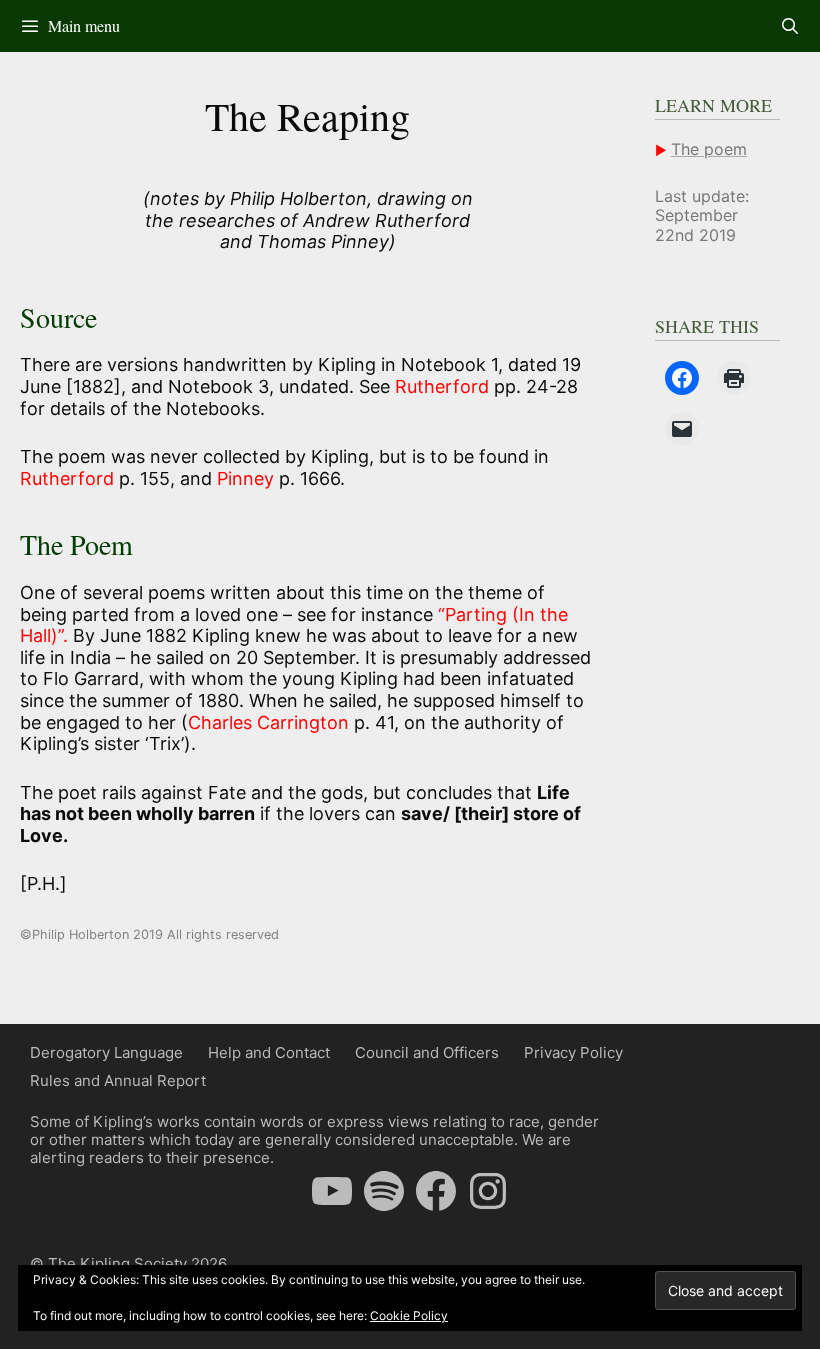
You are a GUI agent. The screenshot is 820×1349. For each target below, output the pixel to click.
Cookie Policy (409, 1315)
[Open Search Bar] (789, 26)
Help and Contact (269, 1052)
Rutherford (444, 386)
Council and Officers (427, 1052)
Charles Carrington (268, 722)
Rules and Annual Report (118, 1080)
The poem (709, 149)
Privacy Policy (573, 1052)
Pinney (245, 478)
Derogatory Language (106, 1052)
